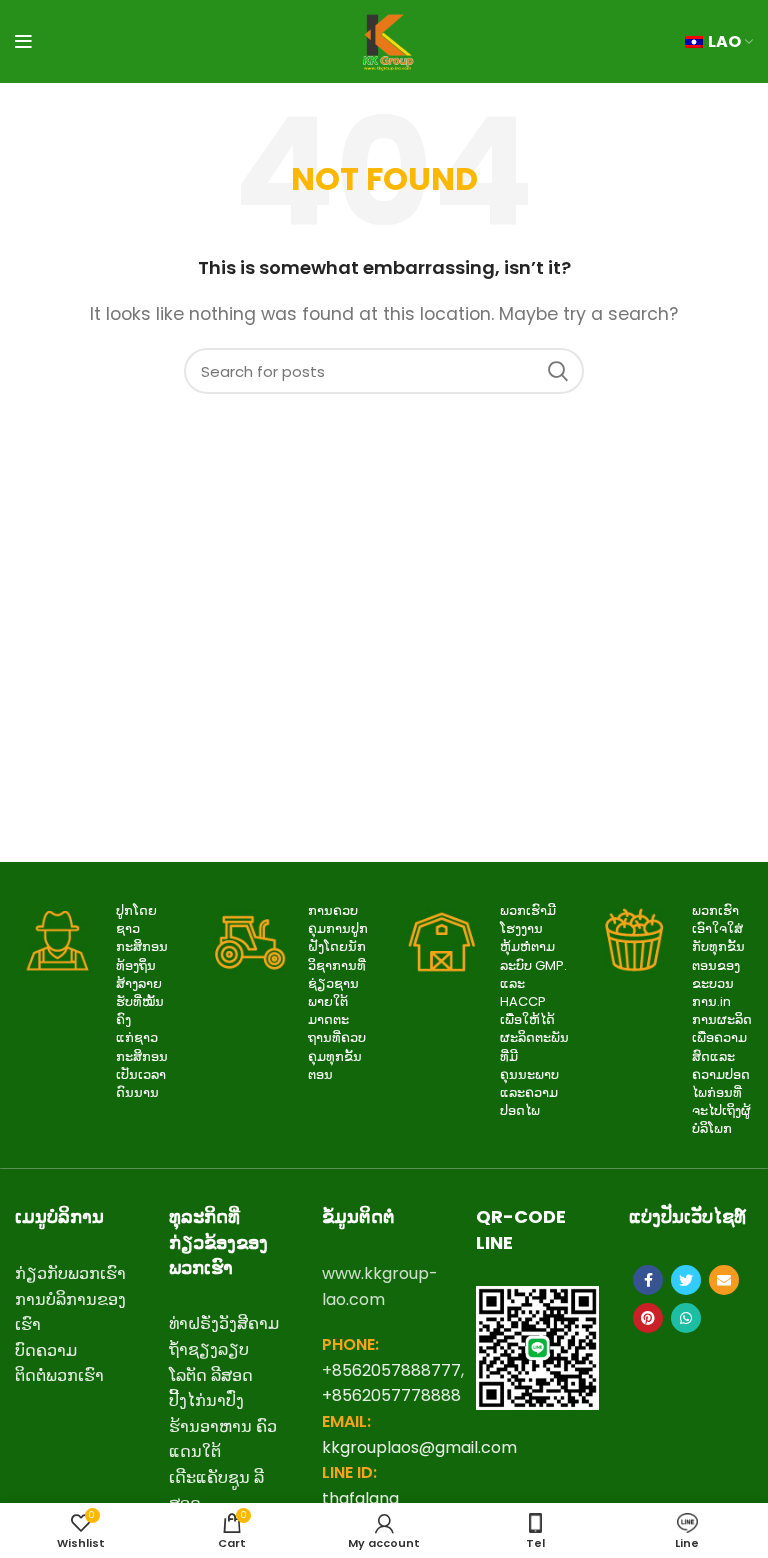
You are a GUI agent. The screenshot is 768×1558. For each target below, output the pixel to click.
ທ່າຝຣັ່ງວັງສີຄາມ (224, 1323)
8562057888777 (396, 1370)
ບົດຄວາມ (46, 1350)
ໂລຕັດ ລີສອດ (211, 1375)
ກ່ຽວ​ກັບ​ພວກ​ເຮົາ (70, 1273)
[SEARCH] (557, 371)
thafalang (360, 1498)
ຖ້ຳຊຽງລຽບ (209, 1349)
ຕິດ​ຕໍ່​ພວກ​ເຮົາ (59, 1375)
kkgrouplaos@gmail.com (419, 1447)
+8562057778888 (391, 1395)
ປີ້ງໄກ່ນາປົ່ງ (206, 1400)
